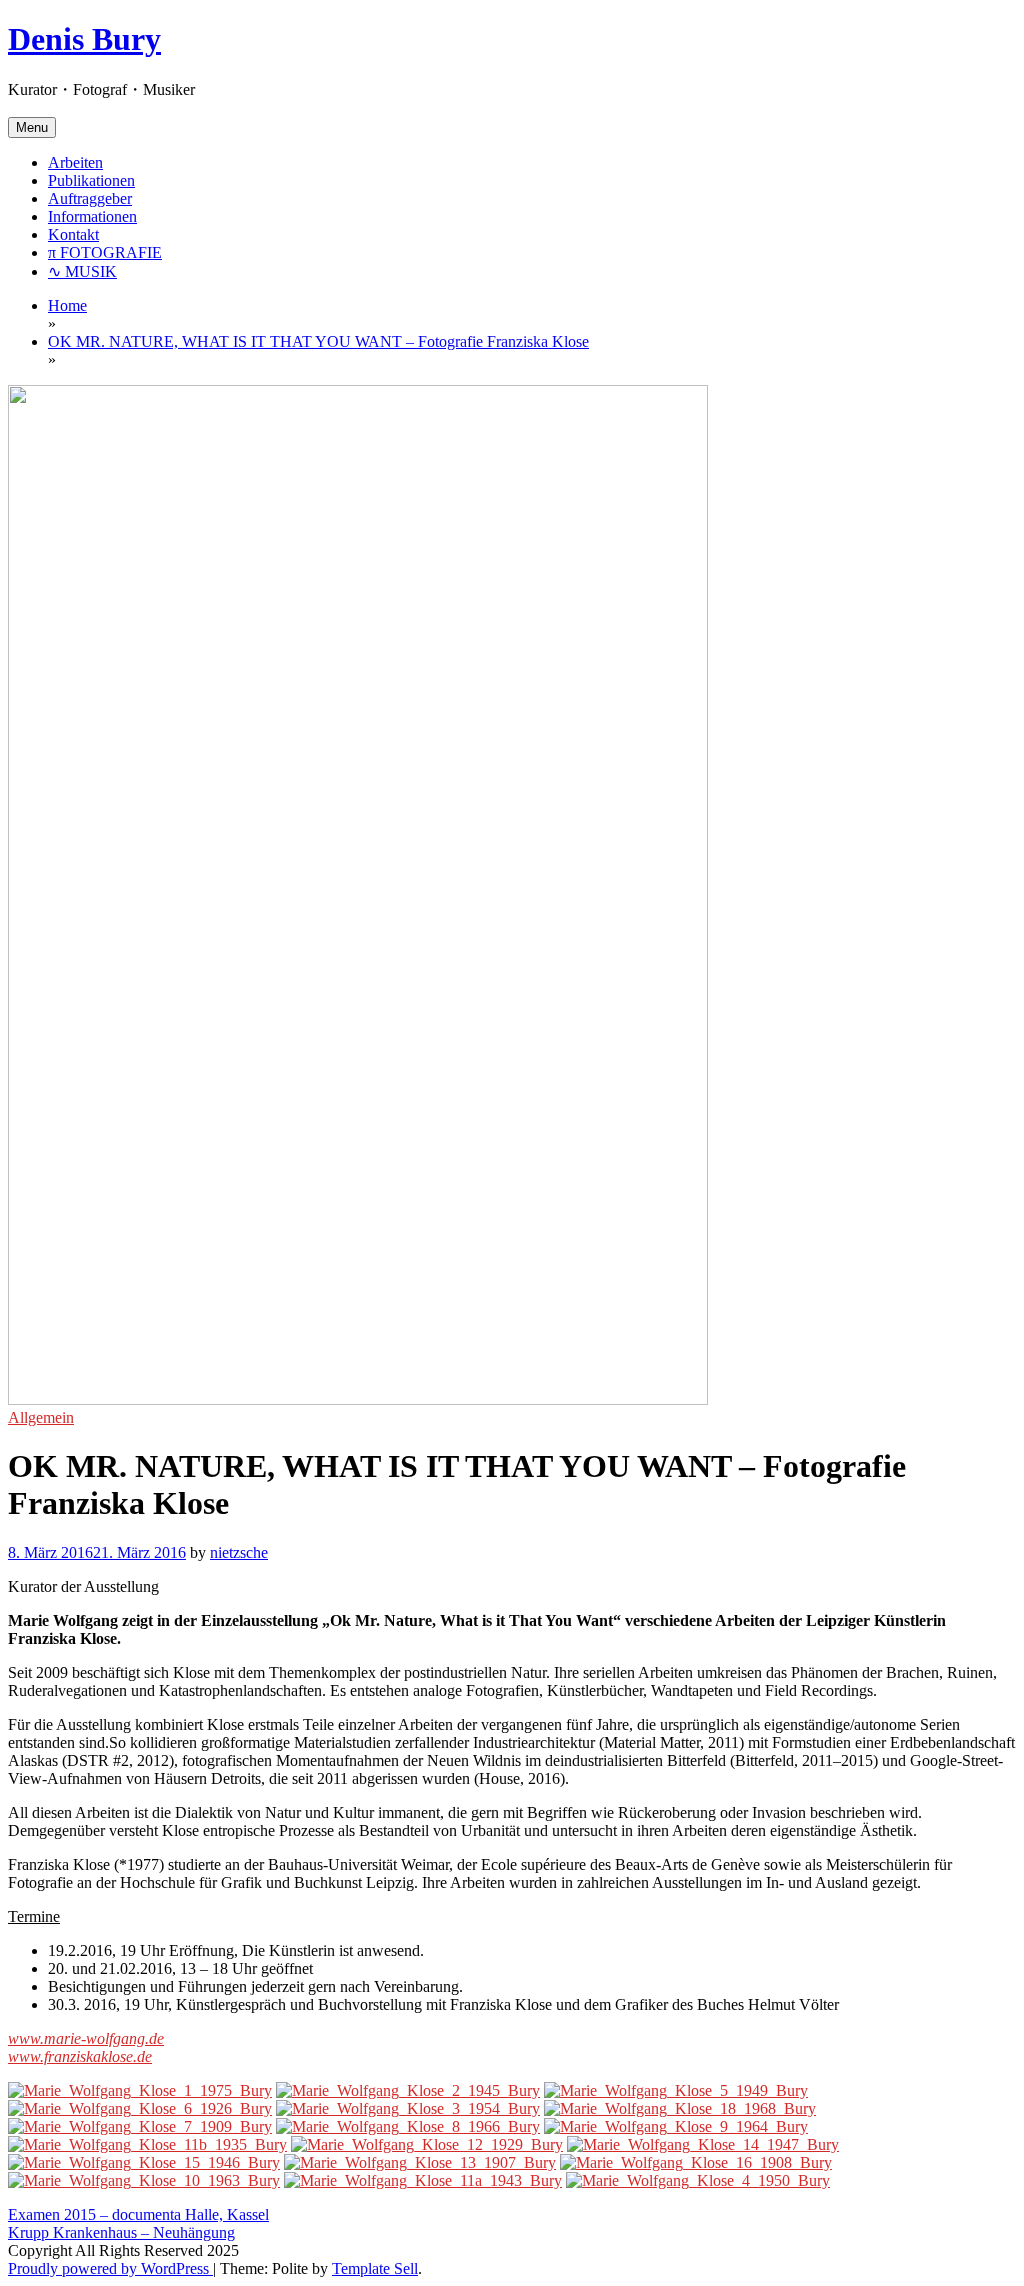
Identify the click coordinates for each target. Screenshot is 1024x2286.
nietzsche (239, 1552)
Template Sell (375, 2268)
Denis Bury (84, 39)
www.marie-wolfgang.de (86, 2038)
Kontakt (73, 234)
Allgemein (41, 1417)
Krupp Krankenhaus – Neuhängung (121, 2232)
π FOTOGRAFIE (105, 252)
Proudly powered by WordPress (110, 2268)
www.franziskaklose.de (80, 2056)
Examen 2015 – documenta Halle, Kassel (138, 2214)
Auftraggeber (90, 198)
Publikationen (91, 180)
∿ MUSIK (82, 271)
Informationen (92, 216)
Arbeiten (75, 162)
